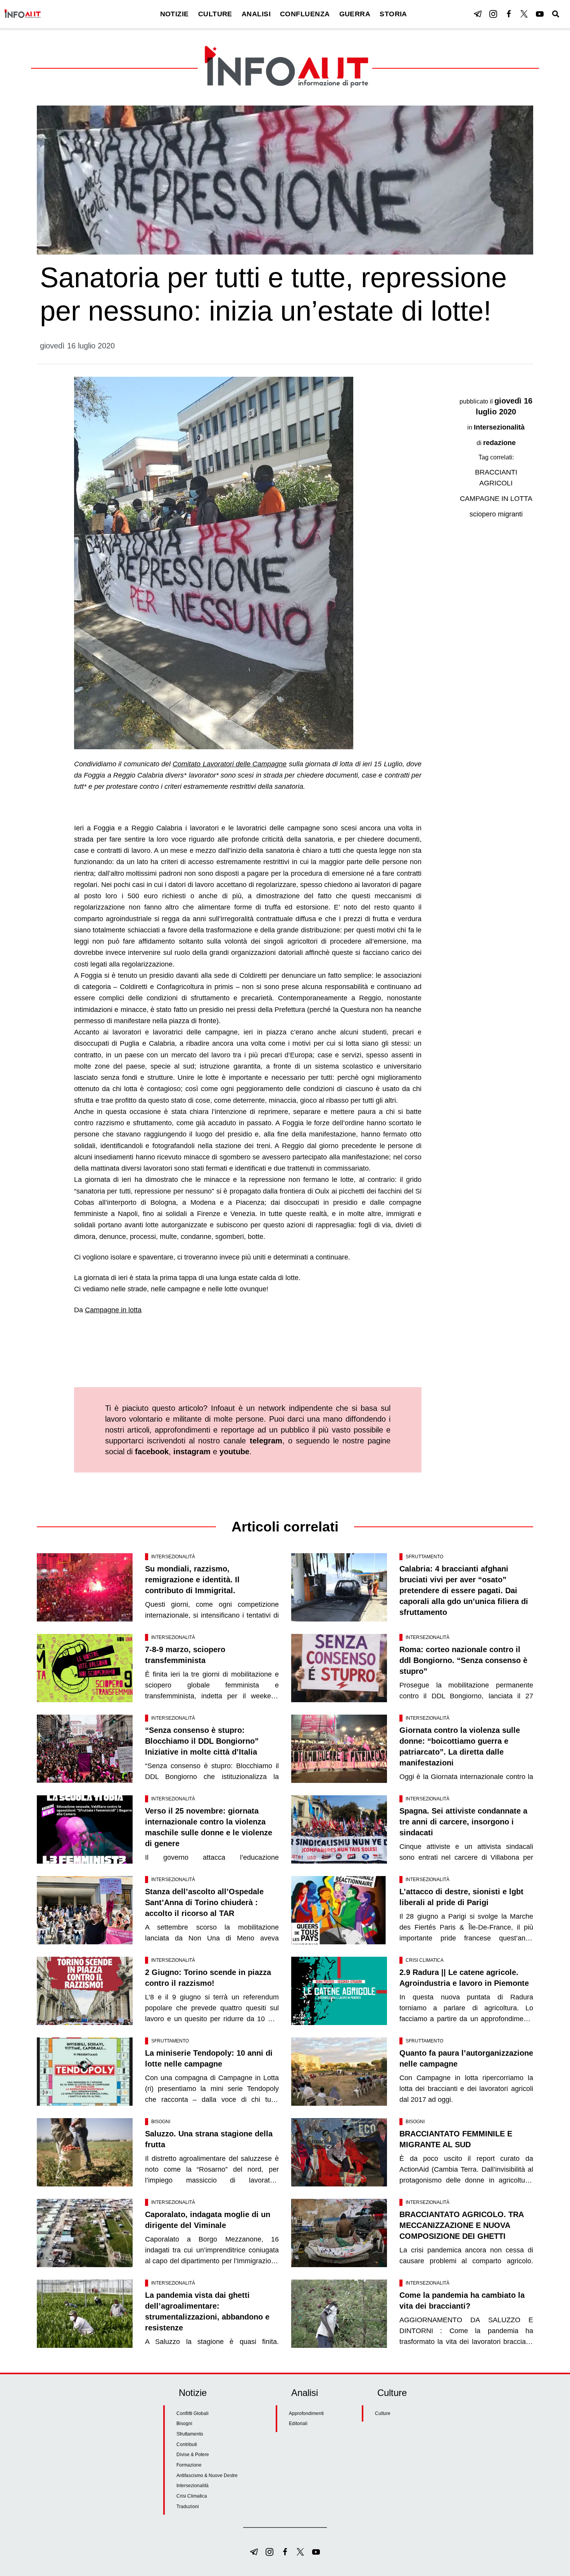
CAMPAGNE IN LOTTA (496, 499)
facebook (152, 1452)
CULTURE (215, 14)
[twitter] (524, 14)
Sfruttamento (424, 1557)
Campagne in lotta (113, 1310)
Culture (383, 2413)
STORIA (393, 14)
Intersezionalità (499, 427)
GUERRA (355, 14)
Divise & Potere (193, 2455)
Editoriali (298, 2424)
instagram (192, 1452)
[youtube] (540, 14)
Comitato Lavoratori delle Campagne (230, 764)
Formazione (189, 2465)
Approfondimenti (306, 2413)
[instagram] (493, 14)
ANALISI (256, 14)
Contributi (187, 2444)
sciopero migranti (496, 514)
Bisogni (161, 2122)
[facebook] (509, 14)
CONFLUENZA (305, 14)
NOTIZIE (174, 14)
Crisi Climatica (425, 1960)
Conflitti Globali (193, 2413)
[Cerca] (556, 14)
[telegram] (478, 14)
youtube (234, 1452)
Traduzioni (188, 2507)
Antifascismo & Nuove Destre (207, 2476)
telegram (266, 1441)
